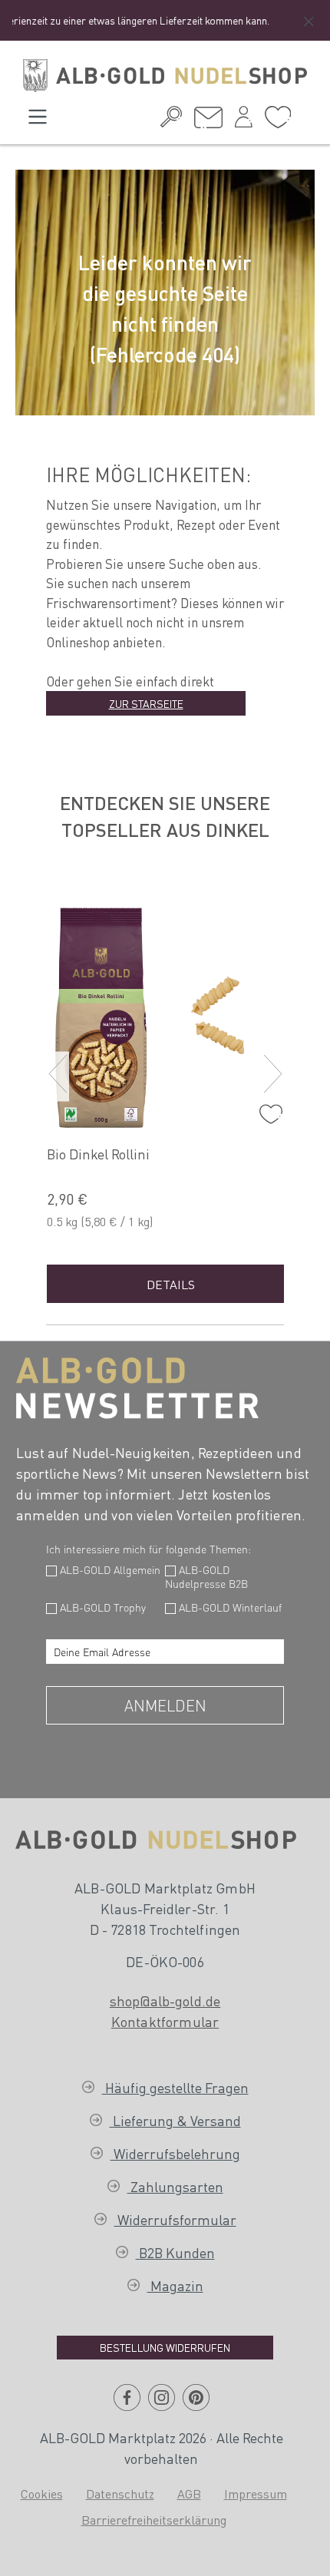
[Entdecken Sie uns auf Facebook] (127, 2403)
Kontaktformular (165, 2021)
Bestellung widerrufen (165, 2347)
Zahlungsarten (175, 2186)
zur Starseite (146, 703)
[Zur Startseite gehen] (165, 76)
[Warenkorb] (303, 115)
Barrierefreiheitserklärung (154, 2520)
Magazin (175, 2285)
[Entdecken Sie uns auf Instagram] (162, 2403)
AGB (189, 2493)
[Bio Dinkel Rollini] (171, 1014)
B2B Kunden (175, 2252)
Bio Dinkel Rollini (98, 1154)
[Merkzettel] (278, 121)
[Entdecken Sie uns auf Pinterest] (196, 2403)
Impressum (256, 2493)
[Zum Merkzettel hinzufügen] (267, 1110)
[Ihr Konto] (244, 121)
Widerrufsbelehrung (175, 2153)
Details (171, 1284)
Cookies (42, 2493)
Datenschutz (120, 2493)
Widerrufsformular (175, 2219)
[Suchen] (171, 121)
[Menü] (38, 121)
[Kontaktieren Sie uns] (208, 122)
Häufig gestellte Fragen (175, 2087)
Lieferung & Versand (175, 2120)
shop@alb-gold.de (165, 2001)
